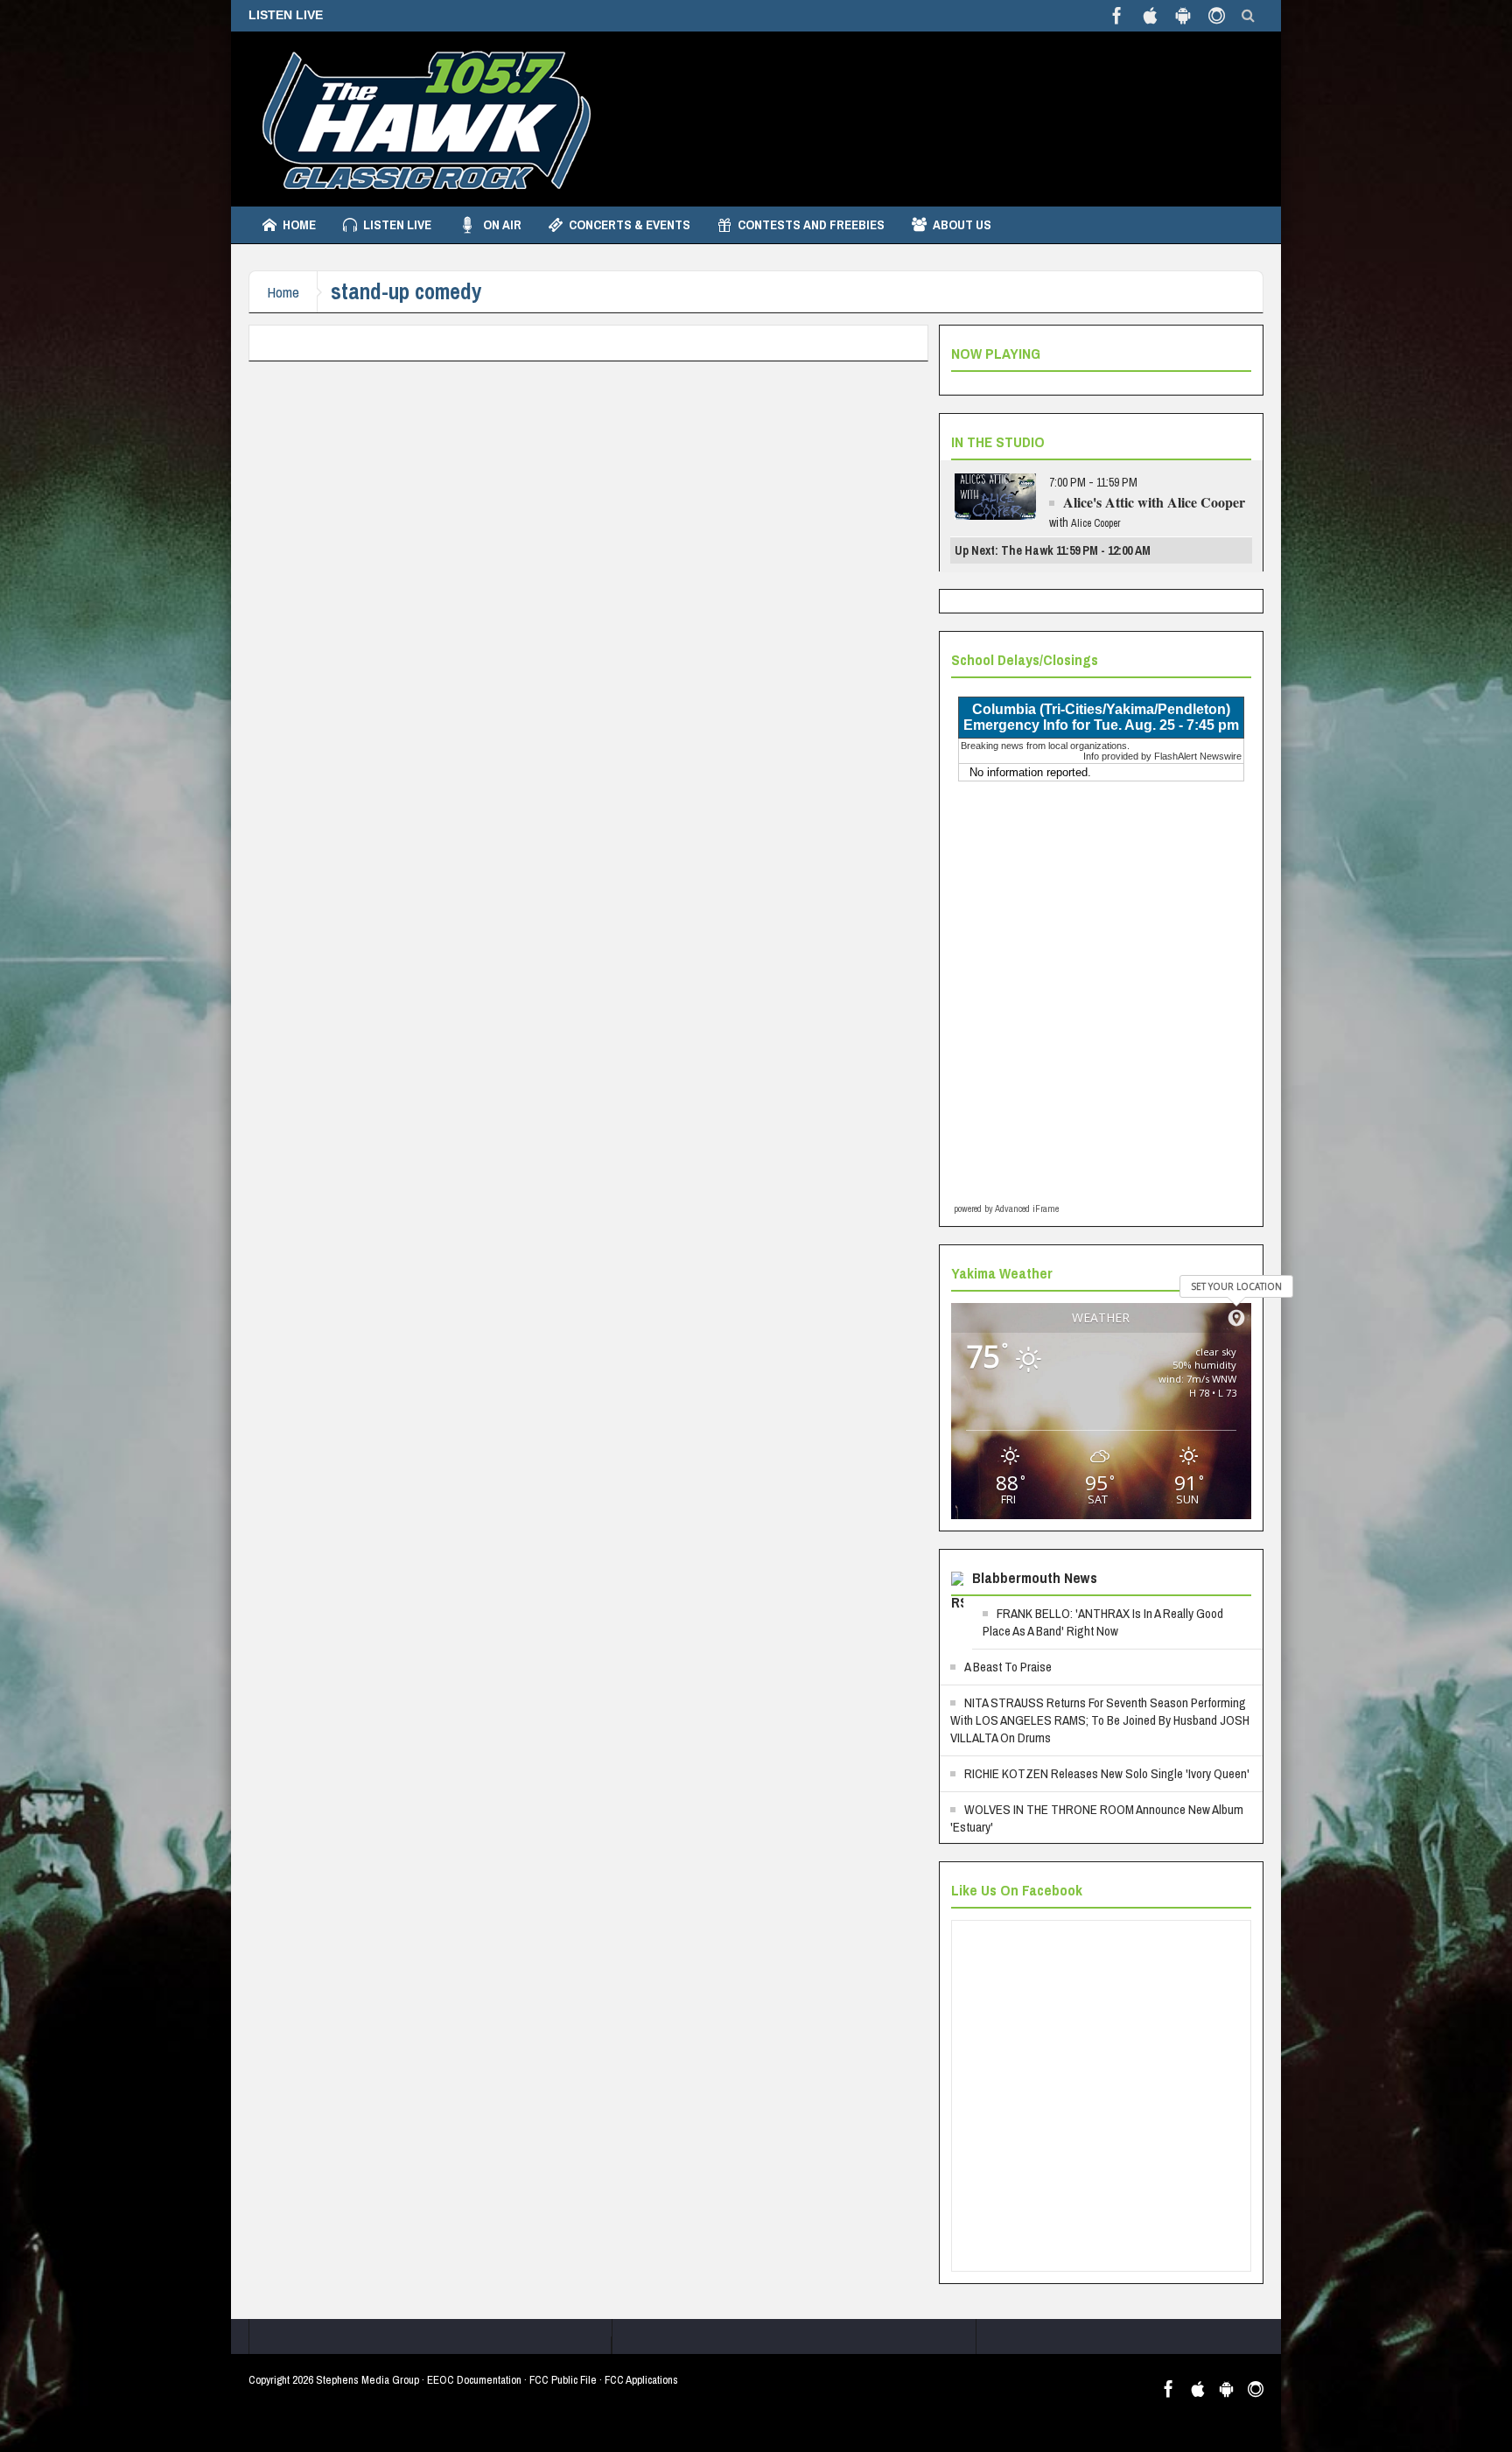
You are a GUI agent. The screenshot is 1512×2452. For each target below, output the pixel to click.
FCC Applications (641, 2380)
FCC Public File (563, 2380)
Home (299, 224)
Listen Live (397, 224)
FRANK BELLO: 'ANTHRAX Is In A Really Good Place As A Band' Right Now (1103, 1622)
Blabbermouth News (1035, 1577)
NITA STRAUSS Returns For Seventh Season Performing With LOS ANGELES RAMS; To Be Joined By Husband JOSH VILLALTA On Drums (1100, 1720)
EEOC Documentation (474, 2380)
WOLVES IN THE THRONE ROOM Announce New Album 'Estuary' (1097, 1818)
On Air (502, 224)
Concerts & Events (630, 224)
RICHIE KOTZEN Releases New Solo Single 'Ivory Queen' (1107, 1773)
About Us (962, 224)
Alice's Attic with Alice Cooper (1154, 502)
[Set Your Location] (1236, 1318)
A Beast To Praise (1008, 1667)
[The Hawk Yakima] (423, 119)
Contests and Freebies (811, 224)
